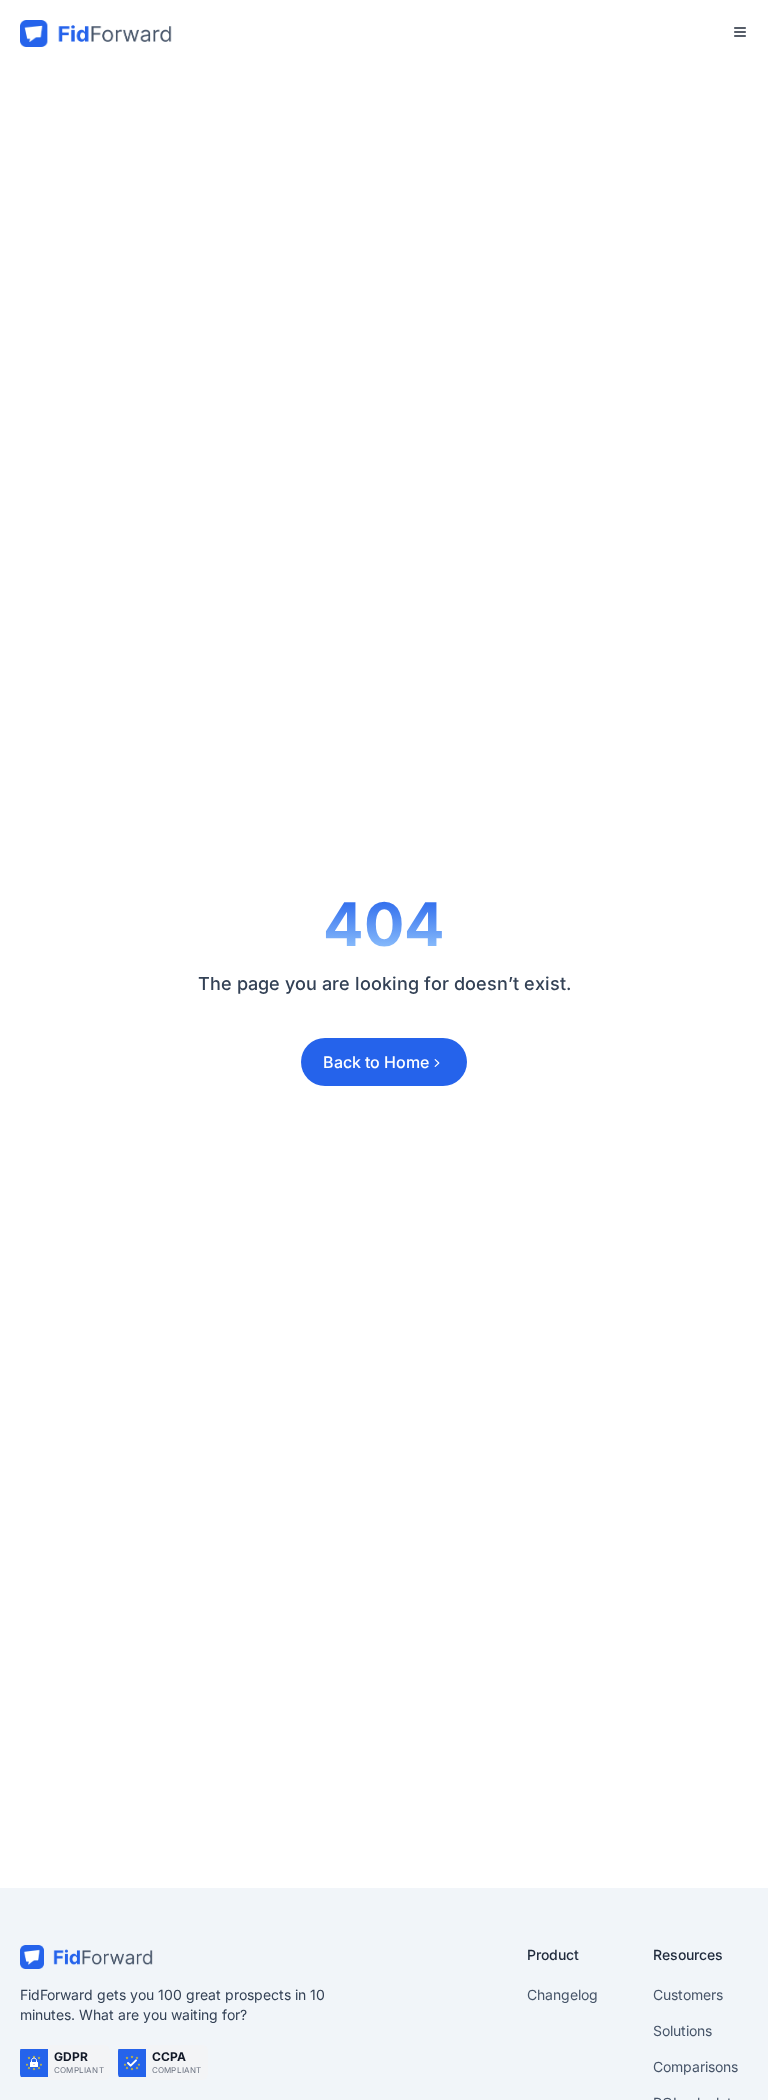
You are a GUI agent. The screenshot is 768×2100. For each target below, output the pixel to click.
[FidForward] (257, 1957)
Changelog (562, 1994)
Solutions (682, 2030)
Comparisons (695, 2066)
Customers (688, 1994)
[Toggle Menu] (740, 32)
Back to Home (376, 1062)
